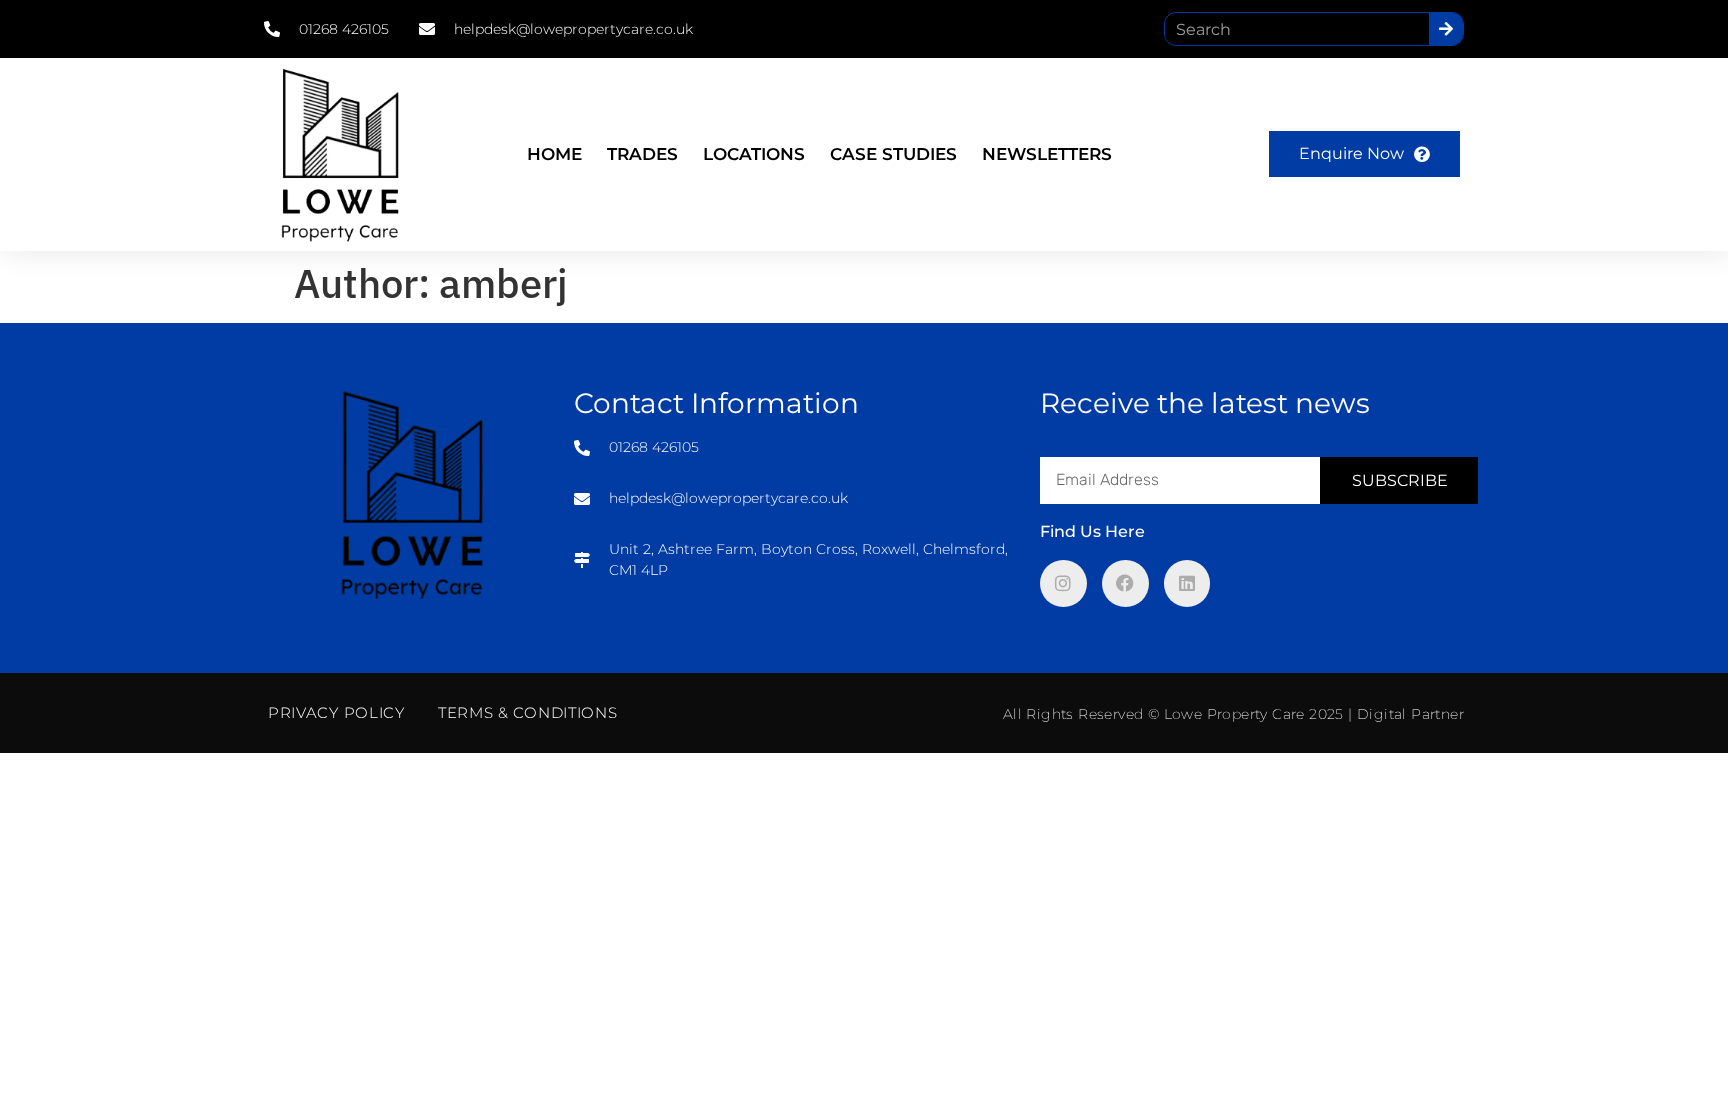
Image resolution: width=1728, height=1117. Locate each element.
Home (554, 154)
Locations (754, 154)
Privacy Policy (336, 712)
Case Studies (893, 154)
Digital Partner (1410, 714)
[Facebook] (1125, 583)
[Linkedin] (1187, 583)
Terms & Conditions (528, 712)
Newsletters (1047, 154)
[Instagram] (1063, 583)
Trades (642, 154)
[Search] (1446, 29)
